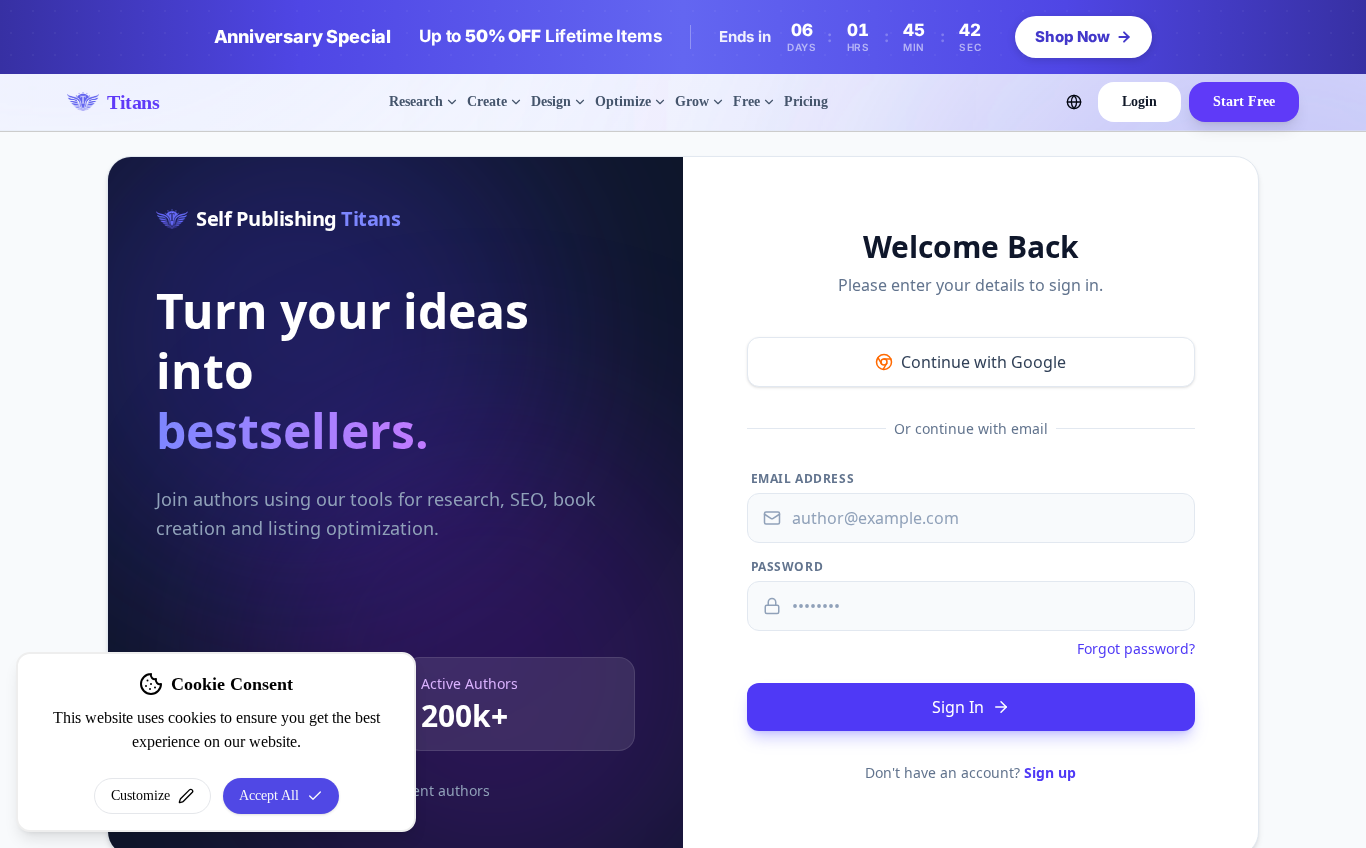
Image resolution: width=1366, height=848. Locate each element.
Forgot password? (1136, 648)
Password (787, 567)
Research (416, 101)
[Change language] (1074, 102)
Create (487, 101)
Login (1139, 101)
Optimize (623, 101)
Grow (692, 101)
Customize (140, 795)
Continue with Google (983, 362)
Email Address (803, 479)
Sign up (1050, 772)
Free (746, 101)
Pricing (806, 101)
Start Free (1244, 101)
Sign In (958, 707)
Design (551, 101)
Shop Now (1072, 36)
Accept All (269, 795)
